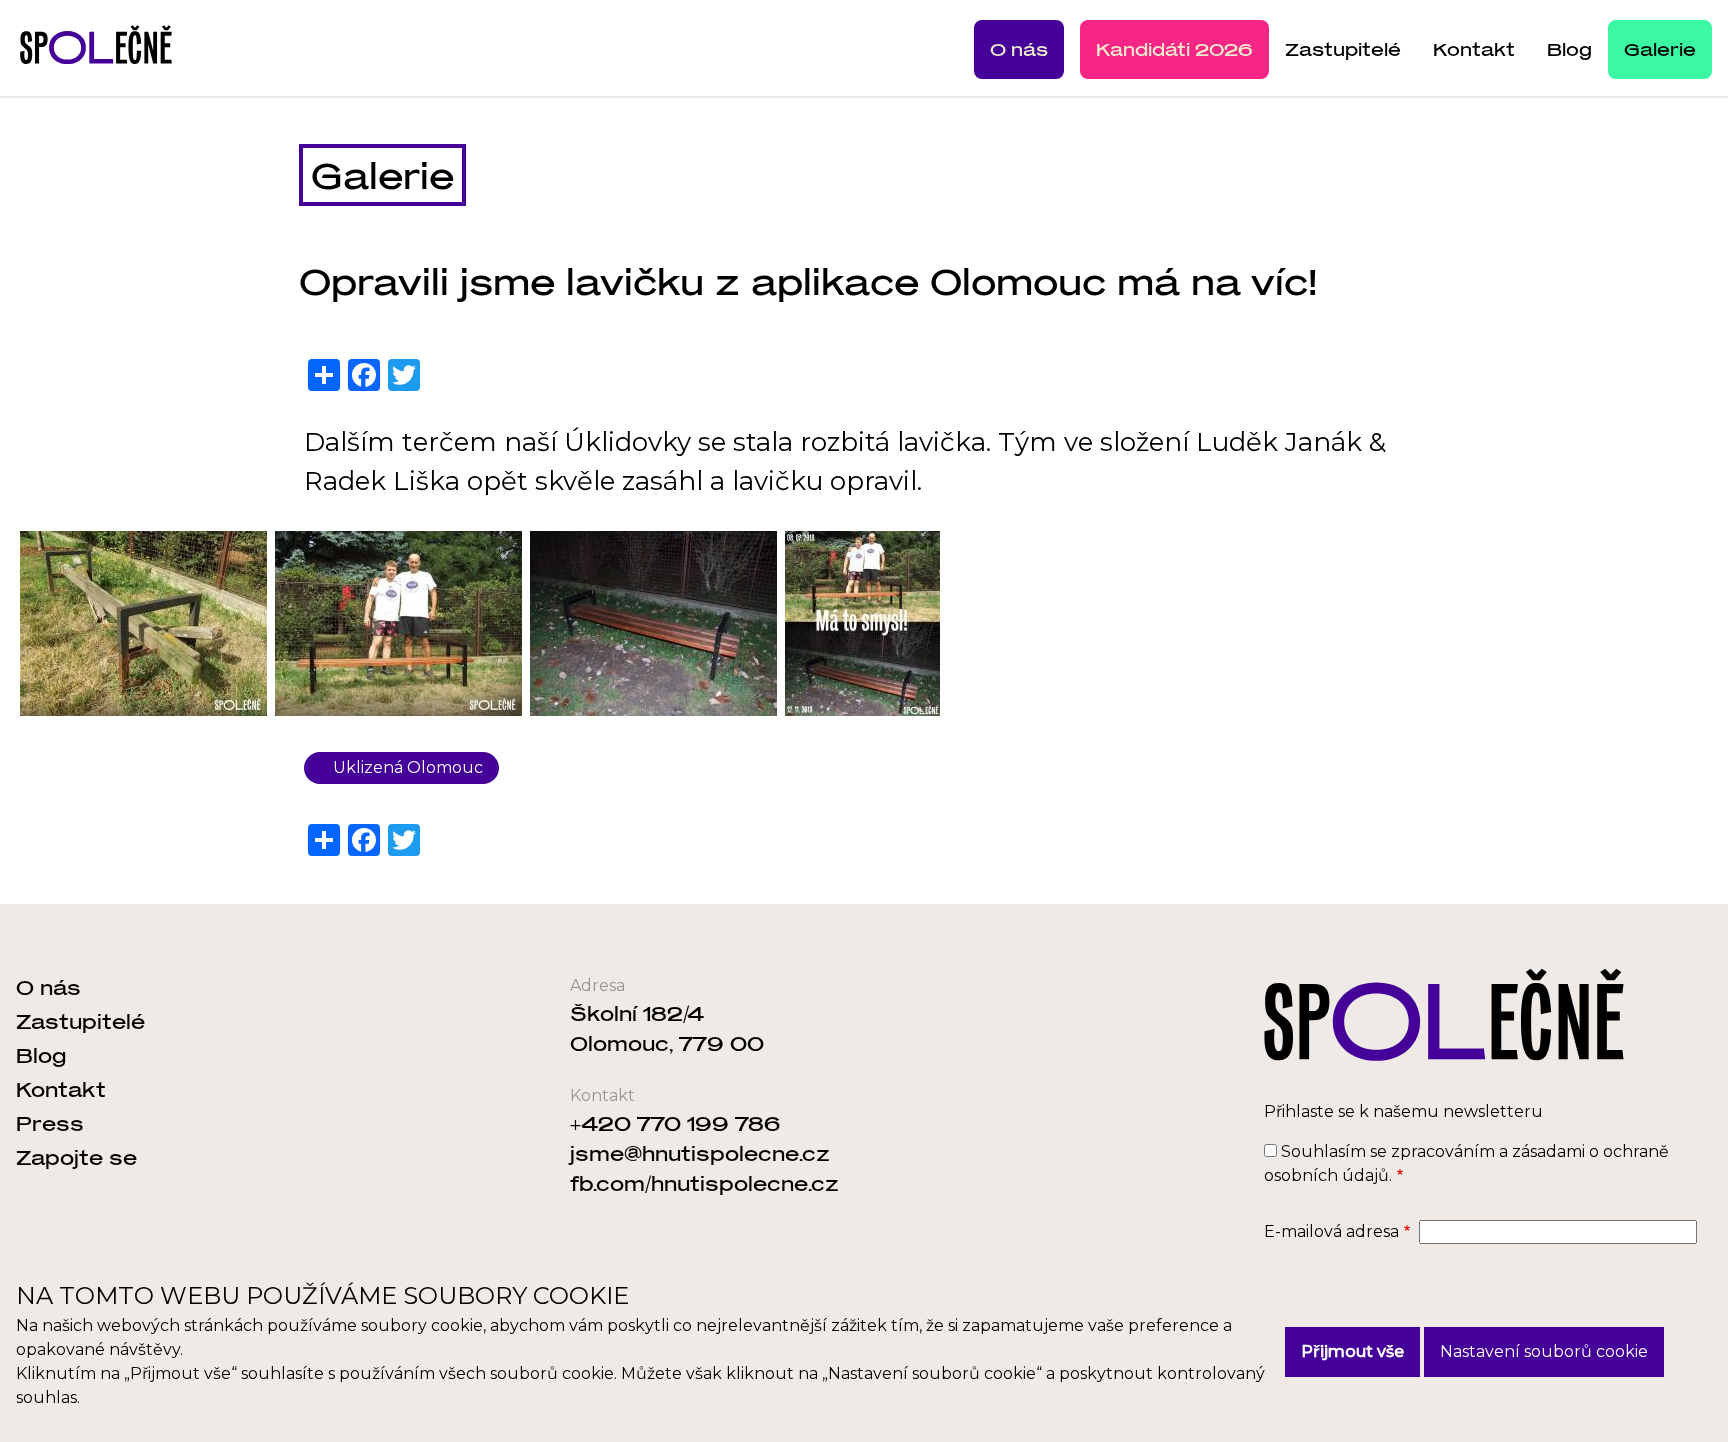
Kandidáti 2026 (1174, 49)
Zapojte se (76, 1157)
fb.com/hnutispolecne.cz (704, 1183)
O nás (1019, 49)
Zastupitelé (1343, 49)
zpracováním (1443, 1151)
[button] (143, 623)
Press (50, 1123)
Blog (1569, 49)
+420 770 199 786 (675, 1123)
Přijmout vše (1352, 1351)
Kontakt (1474, 49)
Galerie (1660, 49)
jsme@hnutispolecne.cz (700, 1153)
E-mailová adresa (1331, 1231)
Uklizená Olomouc (408, 767)
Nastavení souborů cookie (1544, 1351)
